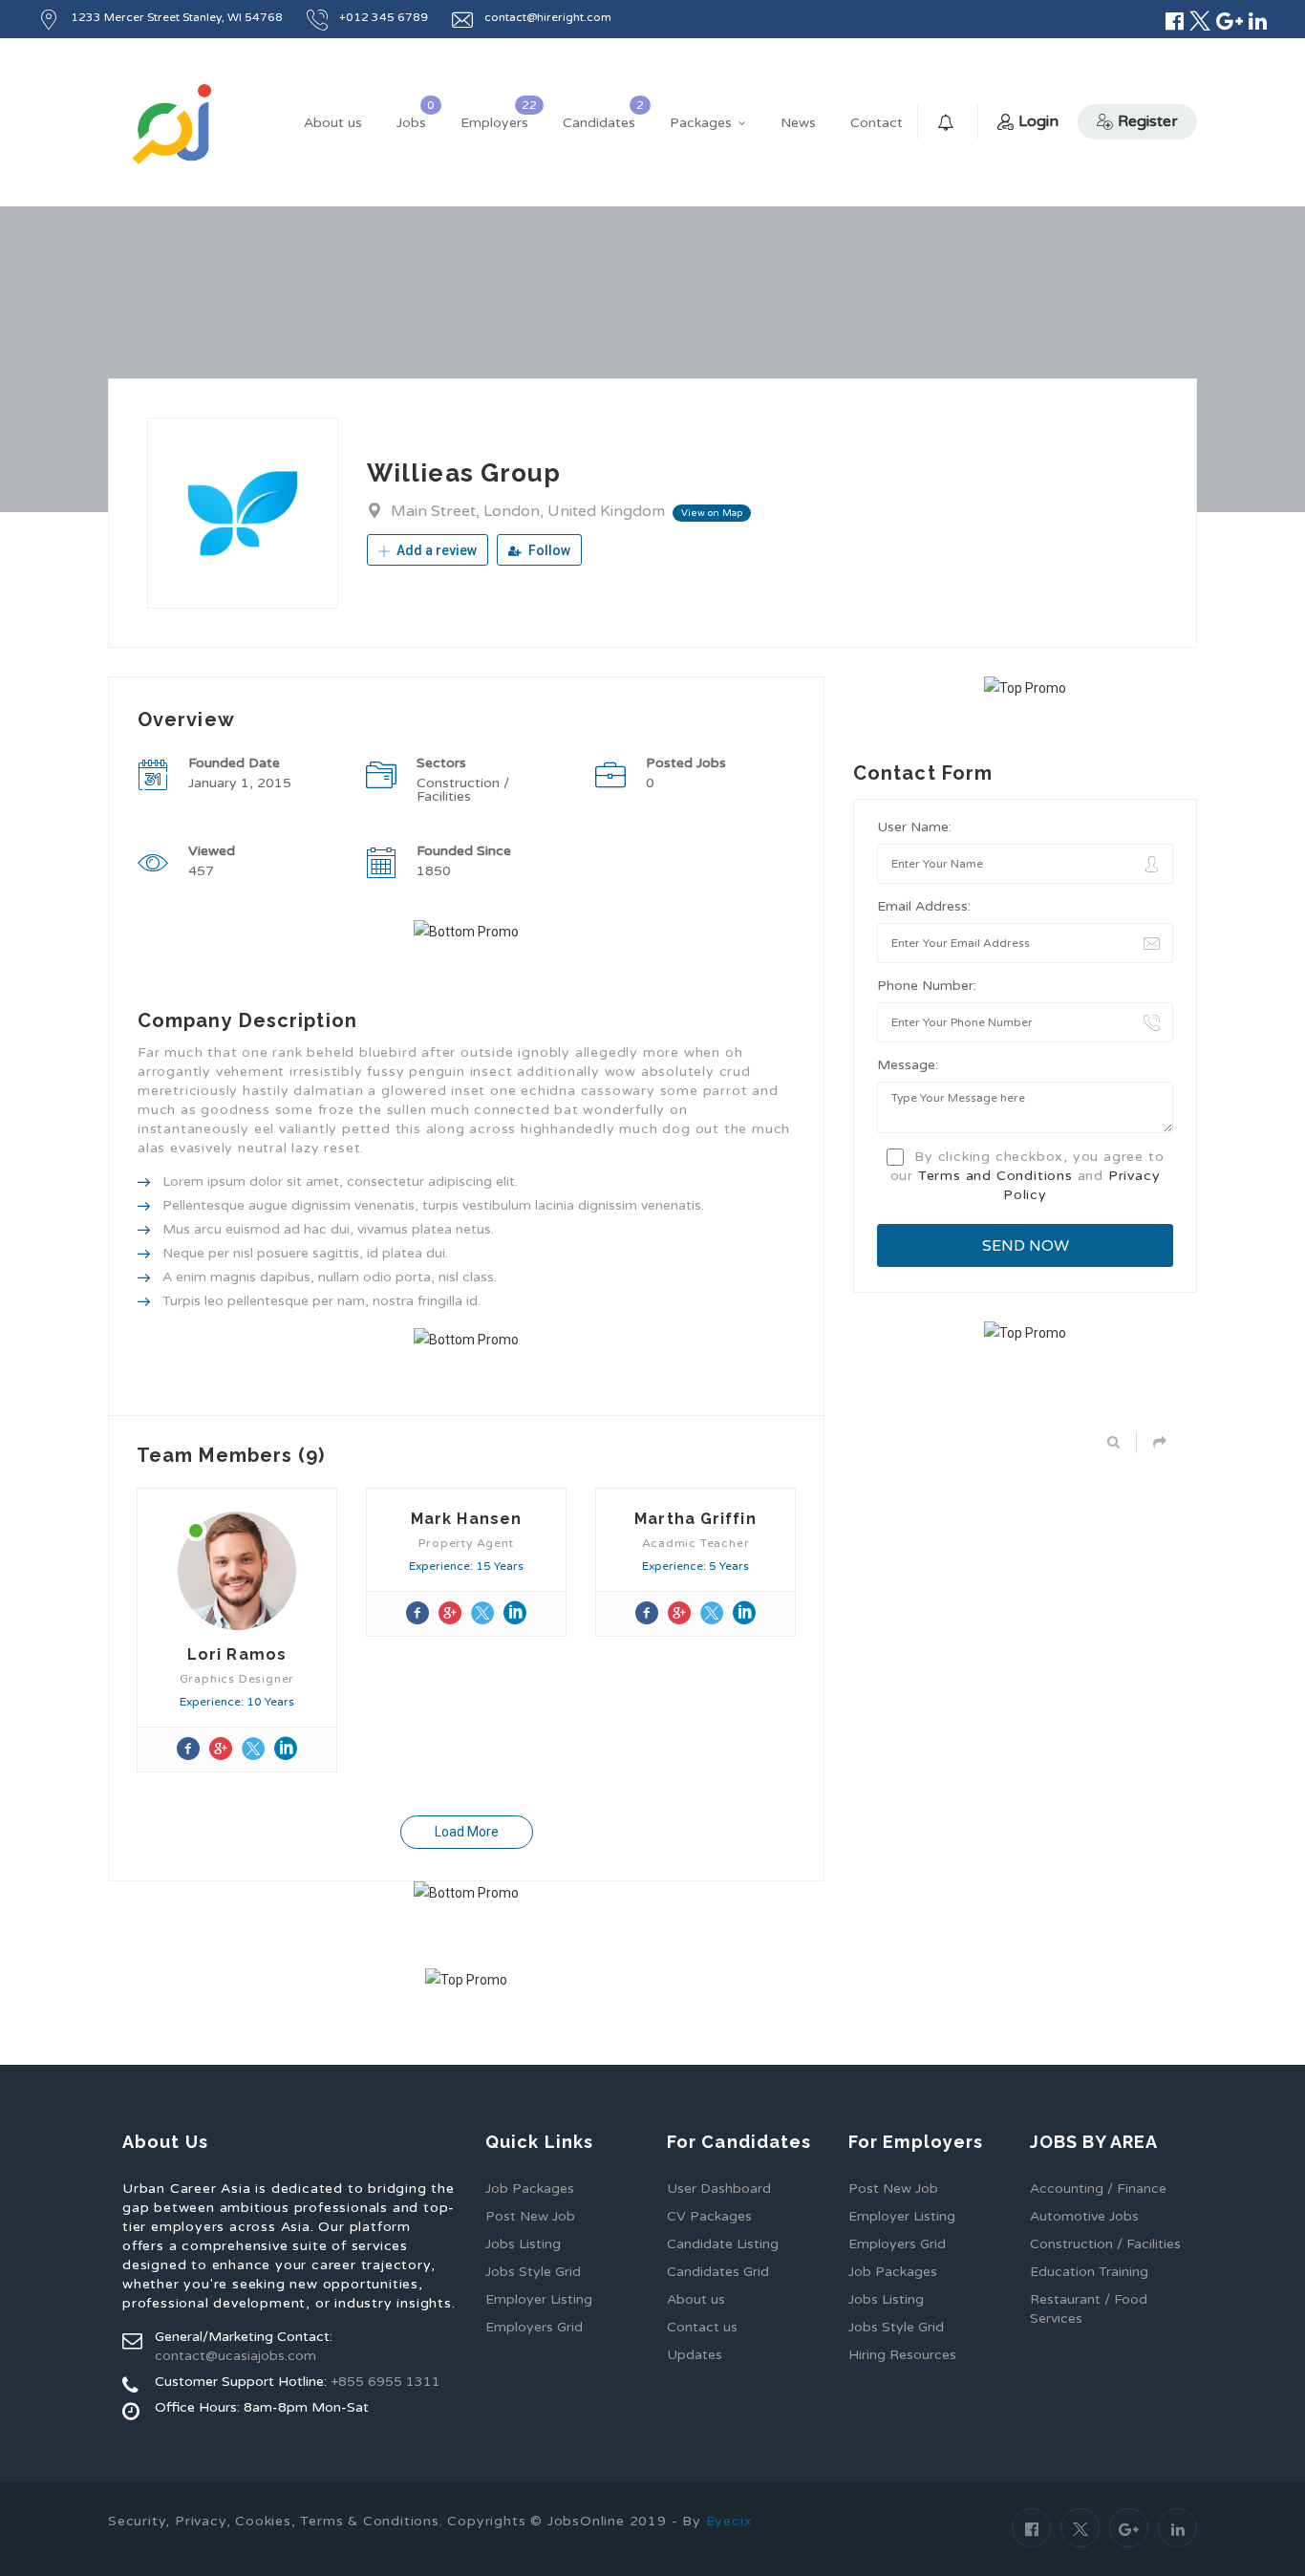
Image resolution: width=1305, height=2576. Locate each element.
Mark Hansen (466, 1519)
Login (1038, 121)
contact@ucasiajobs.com (235, 2356)
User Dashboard (719, 2189)
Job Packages (530, 2189)
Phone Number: (927, 986)
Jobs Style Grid (533, 2272)
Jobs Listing (523, 2244)
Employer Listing (539, 2299)
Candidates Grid (718, 2272)
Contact (877, 123)
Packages (701, 123)
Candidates (599, 123)
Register (1148, 121)
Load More (467, 1832)
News (798, 123)
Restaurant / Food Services (1089, 2309)
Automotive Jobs (1084, 2216)
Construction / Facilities (1105, 2244)
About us (333, 123)
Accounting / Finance (1098, 2189)
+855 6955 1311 (385, 2382)
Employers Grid (534, 2327)
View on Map (712, 513)
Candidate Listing (723, 2244)
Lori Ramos (237, 1654)
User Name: (914, 827)
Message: (908, 1065)
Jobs (411, 123)
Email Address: (924, 906)
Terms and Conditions (995, 1176)
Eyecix (729, 2521)
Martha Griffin (695, 1519)
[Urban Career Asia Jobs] (172, 124)
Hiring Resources (902, 2355)
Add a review (435, 550)
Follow (548, 550)
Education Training (1089, 2272)
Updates (695, 2355)
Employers (494, 123)
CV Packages (709, 2216)
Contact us (702, 2327)
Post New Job (530, 2216)
